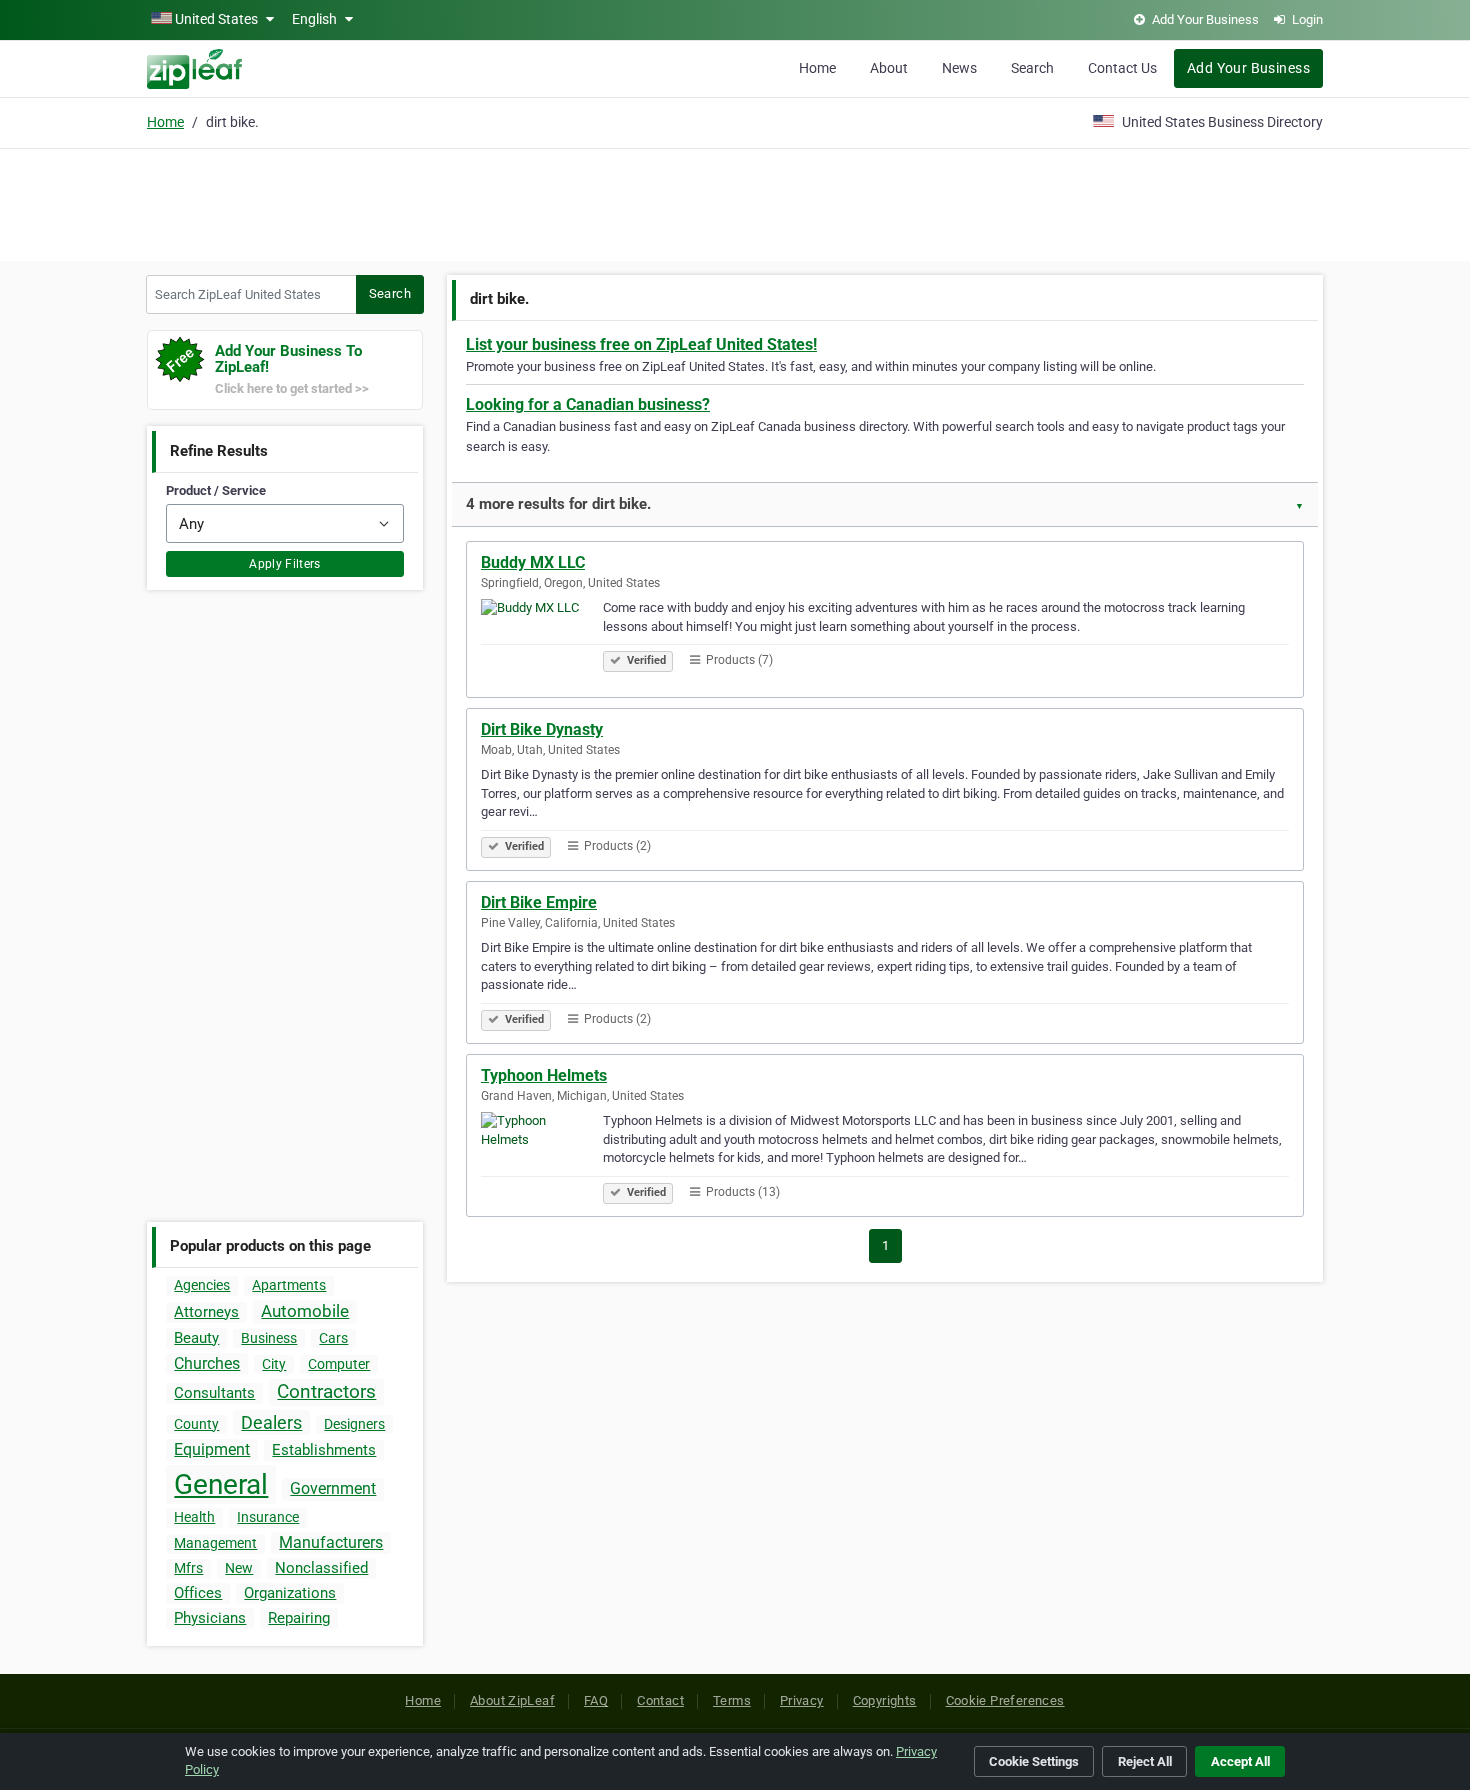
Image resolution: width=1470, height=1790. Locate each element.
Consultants (214, 1393)
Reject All (1145, 1761)
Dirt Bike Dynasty (542, 729)
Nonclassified (321, 1568)
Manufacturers (331, 1542)
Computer (339, 1364)
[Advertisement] (735, 202)
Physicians (210, 1618)
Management (215, 1543)
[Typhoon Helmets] (542, 1155)
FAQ (596, 1700)
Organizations (290, 1593)
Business (269, 1338)
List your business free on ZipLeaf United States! (641, 344)
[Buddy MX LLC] (542, 642)
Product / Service (216, 490)
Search (1032, 68)
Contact (660, 1700)
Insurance (268, 1517)
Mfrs (188, 1568)
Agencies (202, 1285)
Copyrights (885, 1700)
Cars (333, 1338)
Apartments (289, 1285)
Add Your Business (1248, 68)
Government (333, 1488)
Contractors (326, 1391)
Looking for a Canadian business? (588, 404)
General (221, 1484)
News (959, 68)
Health (194, 1517)
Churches (207, 1363)
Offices (198, 1593)
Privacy (802, 1700)
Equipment (212, 1449)
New (239, 1568)
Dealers (271, 1422)
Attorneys (206, 1312)
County (196, 1424)
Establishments (324, 1450)
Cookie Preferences (1005, 1700)
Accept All (1240, 1761)
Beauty (196, 1338)
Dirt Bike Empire (539, 902)
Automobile (305, 1311)
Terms (732, 1700)
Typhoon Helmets (544, 1075)
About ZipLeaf (512, 1700)
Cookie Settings (1034, 1761)
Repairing (299, 1618)
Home (817, 68)
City (274, 1364)
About (889, 68)
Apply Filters (285, 564)
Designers (354, 1424)
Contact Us (1122, 68)
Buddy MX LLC (533, 562)
